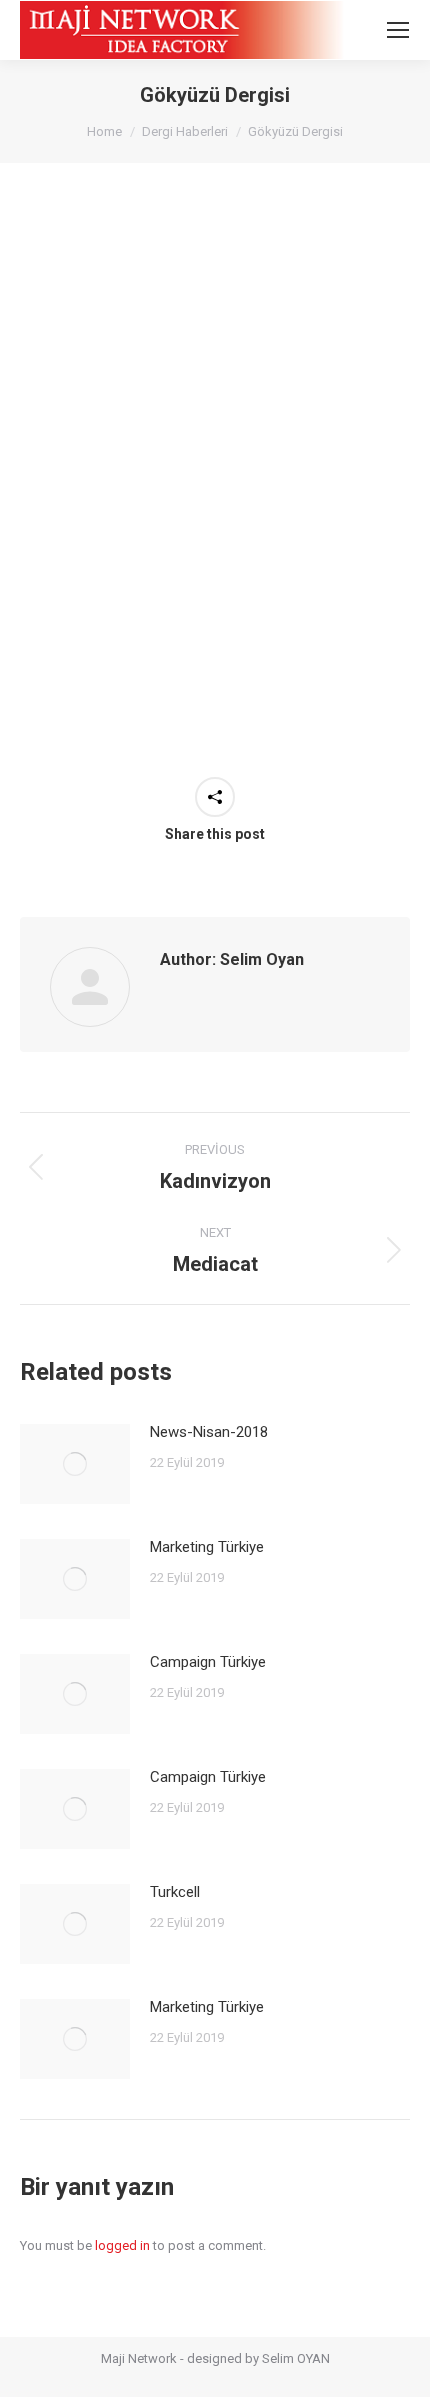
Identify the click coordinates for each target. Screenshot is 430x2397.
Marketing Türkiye (207, 1547)
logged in (122, 2245)
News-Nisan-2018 (209, 1432)
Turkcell (175, 1892)
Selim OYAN (296, 2358)
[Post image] (75, 1464)
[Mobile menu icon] (398, 30)
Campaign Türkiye (208, 1662)
